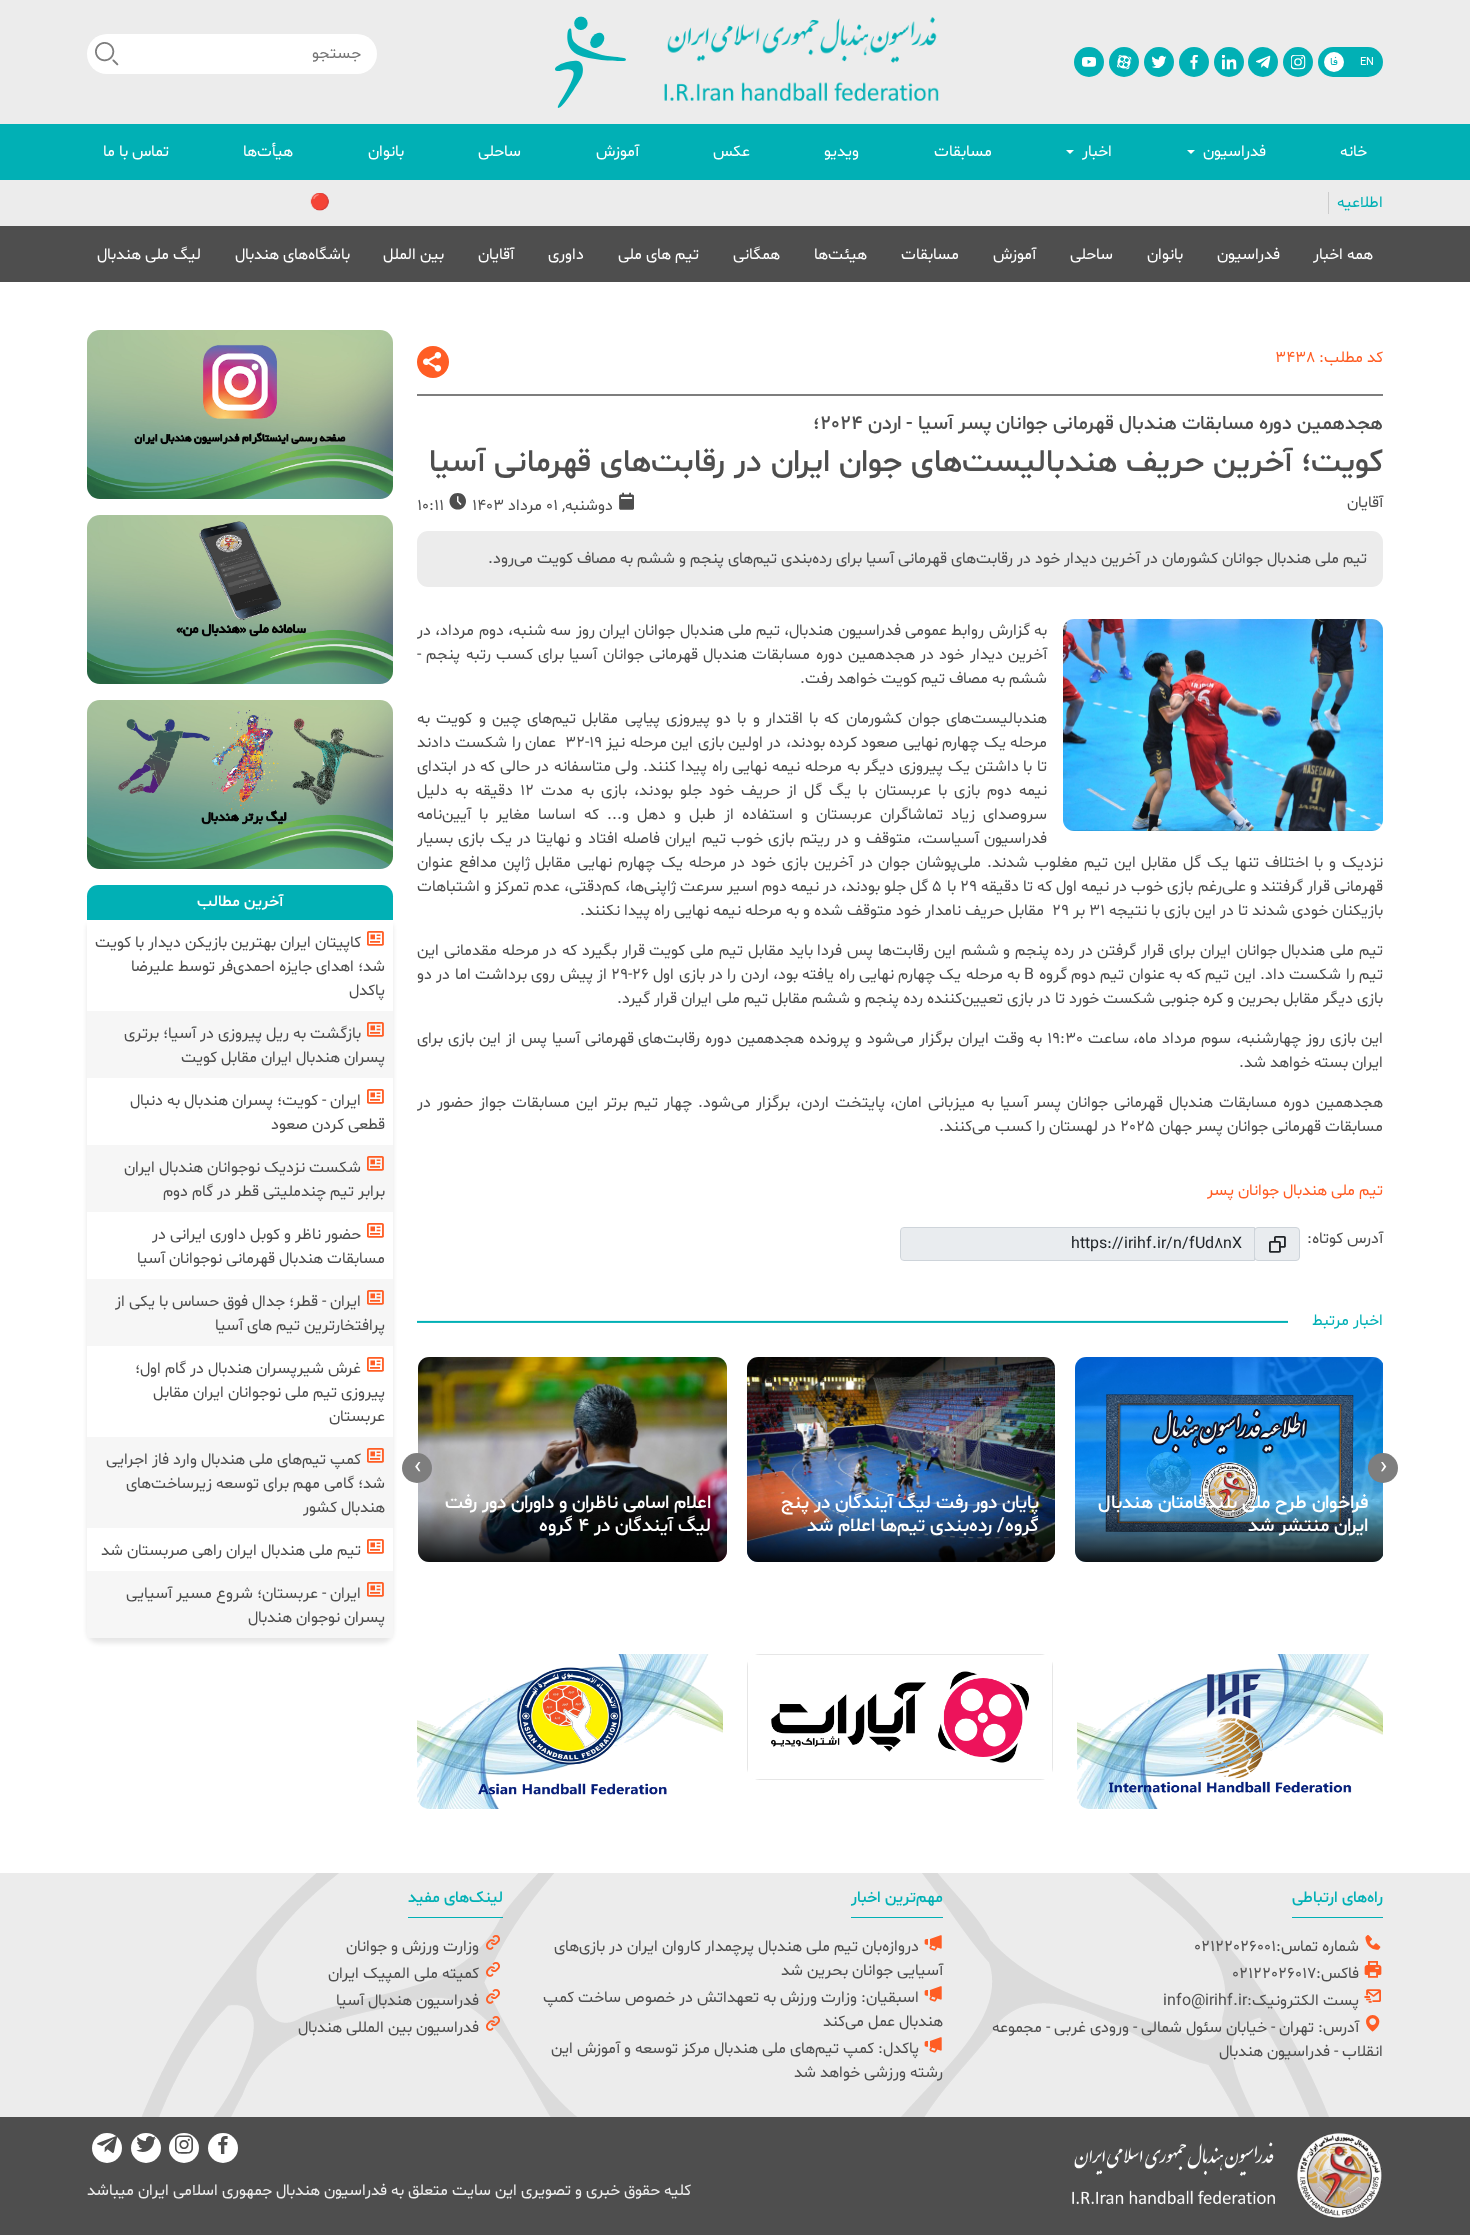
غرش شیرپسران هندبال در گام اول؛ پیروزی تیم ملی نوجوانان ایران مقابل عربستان (260, 1393)
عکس (731, 152)
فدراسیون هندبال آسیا (409, 2001)
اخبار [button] (1095, 152)
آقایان (496, 254)
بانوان (386, 152)
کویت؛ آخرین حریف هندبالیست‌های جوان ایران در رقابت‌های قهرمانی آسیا (906, 463)
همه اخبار (1343, 254)
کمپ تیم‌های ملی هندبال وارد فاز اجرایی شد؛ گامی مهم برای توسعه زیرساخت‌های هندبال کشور (245, 1484)
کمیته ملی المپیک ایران (405, 1974)
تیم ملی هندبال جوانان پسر (1295, 1191)
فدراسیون (1248, 254)
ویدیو (841, 152)
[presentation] (1383, 1468)
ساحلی (499, 152)
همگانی (756, 254)
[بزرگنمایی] (1223, 725)
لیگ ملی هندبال (149, 254)
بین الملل (413, 254)
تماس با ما (136, 152)
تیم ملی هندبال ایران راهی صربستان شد (233, 1551)
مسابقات (963, 152)
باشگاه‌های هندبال (292, 254)
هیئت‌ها (840, 254)
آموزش (617, 152)
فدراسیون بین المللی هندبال (390, 2028)
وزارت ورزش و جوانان (414, 1947)
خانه (1353, 152)
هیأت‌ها (268, 152)
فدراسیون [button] (1232, 152)
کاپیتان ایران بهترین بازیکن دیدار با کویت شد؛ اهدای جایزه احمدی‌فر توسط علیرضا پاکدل (240, 967)
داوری (566, 254)
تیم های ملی (658, 254)
